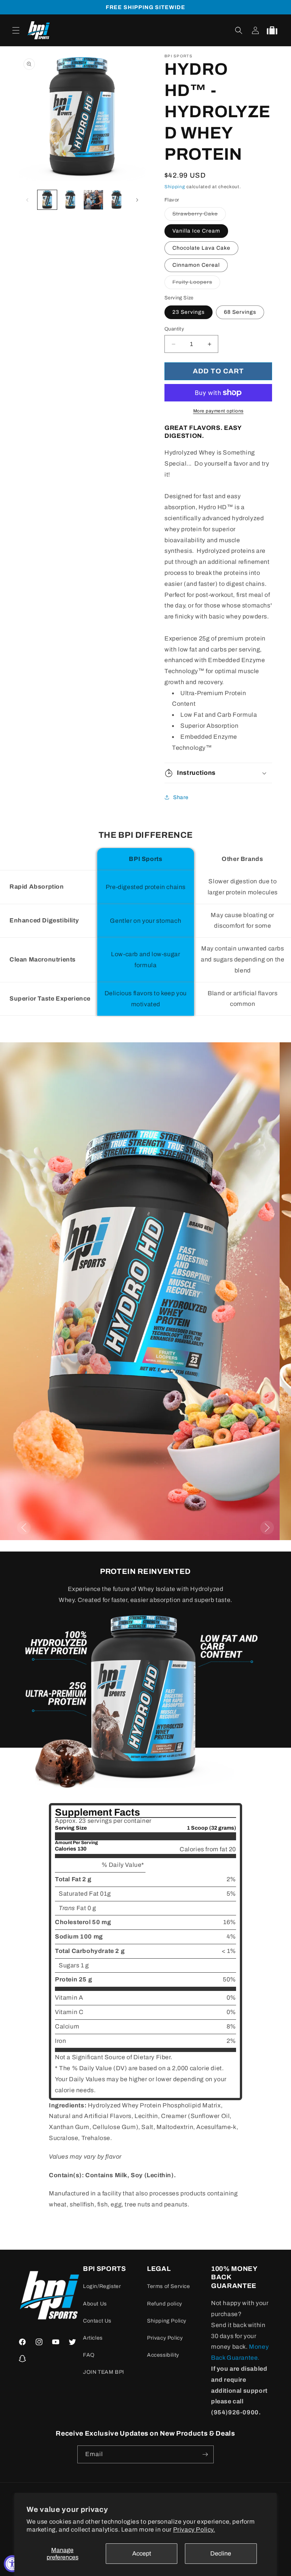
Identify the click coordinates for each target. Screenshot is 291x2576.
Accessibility (163, 2355)
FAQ (89, 2355)
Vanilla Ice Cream (196, 231)
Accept (142, 2553)
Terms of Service (169, 2286)
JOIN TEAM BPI (104, 2372)
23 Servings (189, 312)
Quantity (174, 329)
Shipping (175, 187)
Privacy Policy (165, 2338)
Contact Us (97, 2321)
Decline (221, 2553)
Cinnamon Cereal (196, 265)
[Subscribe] (205, 2454)
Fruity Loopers (196, 284)
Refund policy (165, 2304)
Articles (93, 2338)
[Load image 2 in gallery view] (70, 200)
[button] (16, 30)
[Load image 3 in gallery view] (93, 200)
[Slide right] (137, 200)
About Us (95, 2304)
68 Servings (240, 312)
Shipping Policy (167, 2321)
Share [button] (181, 797)
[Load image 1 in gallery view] (47, 200)
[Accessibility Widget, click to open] (12, 2564)
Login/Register (102, 2286)
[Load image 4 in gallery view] (117, 200)
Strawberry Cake (199, 216)
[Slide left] (27, 200)
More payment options (218, 411)
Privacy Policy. (194, 2530)
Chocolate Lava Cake (201, 248)
